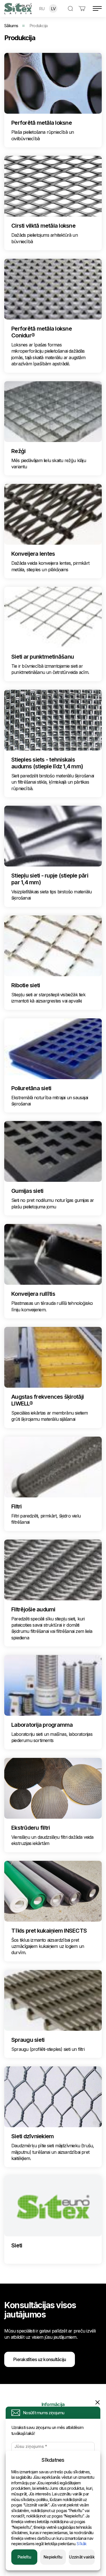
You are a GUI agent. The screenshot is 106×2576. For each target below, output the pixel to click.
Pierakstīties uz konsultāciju (40, 2359)
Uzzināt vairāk (82, 2557)
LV (53, 9)
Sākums (11, 26)
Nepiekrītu (53, 2557)
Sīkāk (82, 2544)
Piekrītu (24, 2557)
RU (42, 9)
